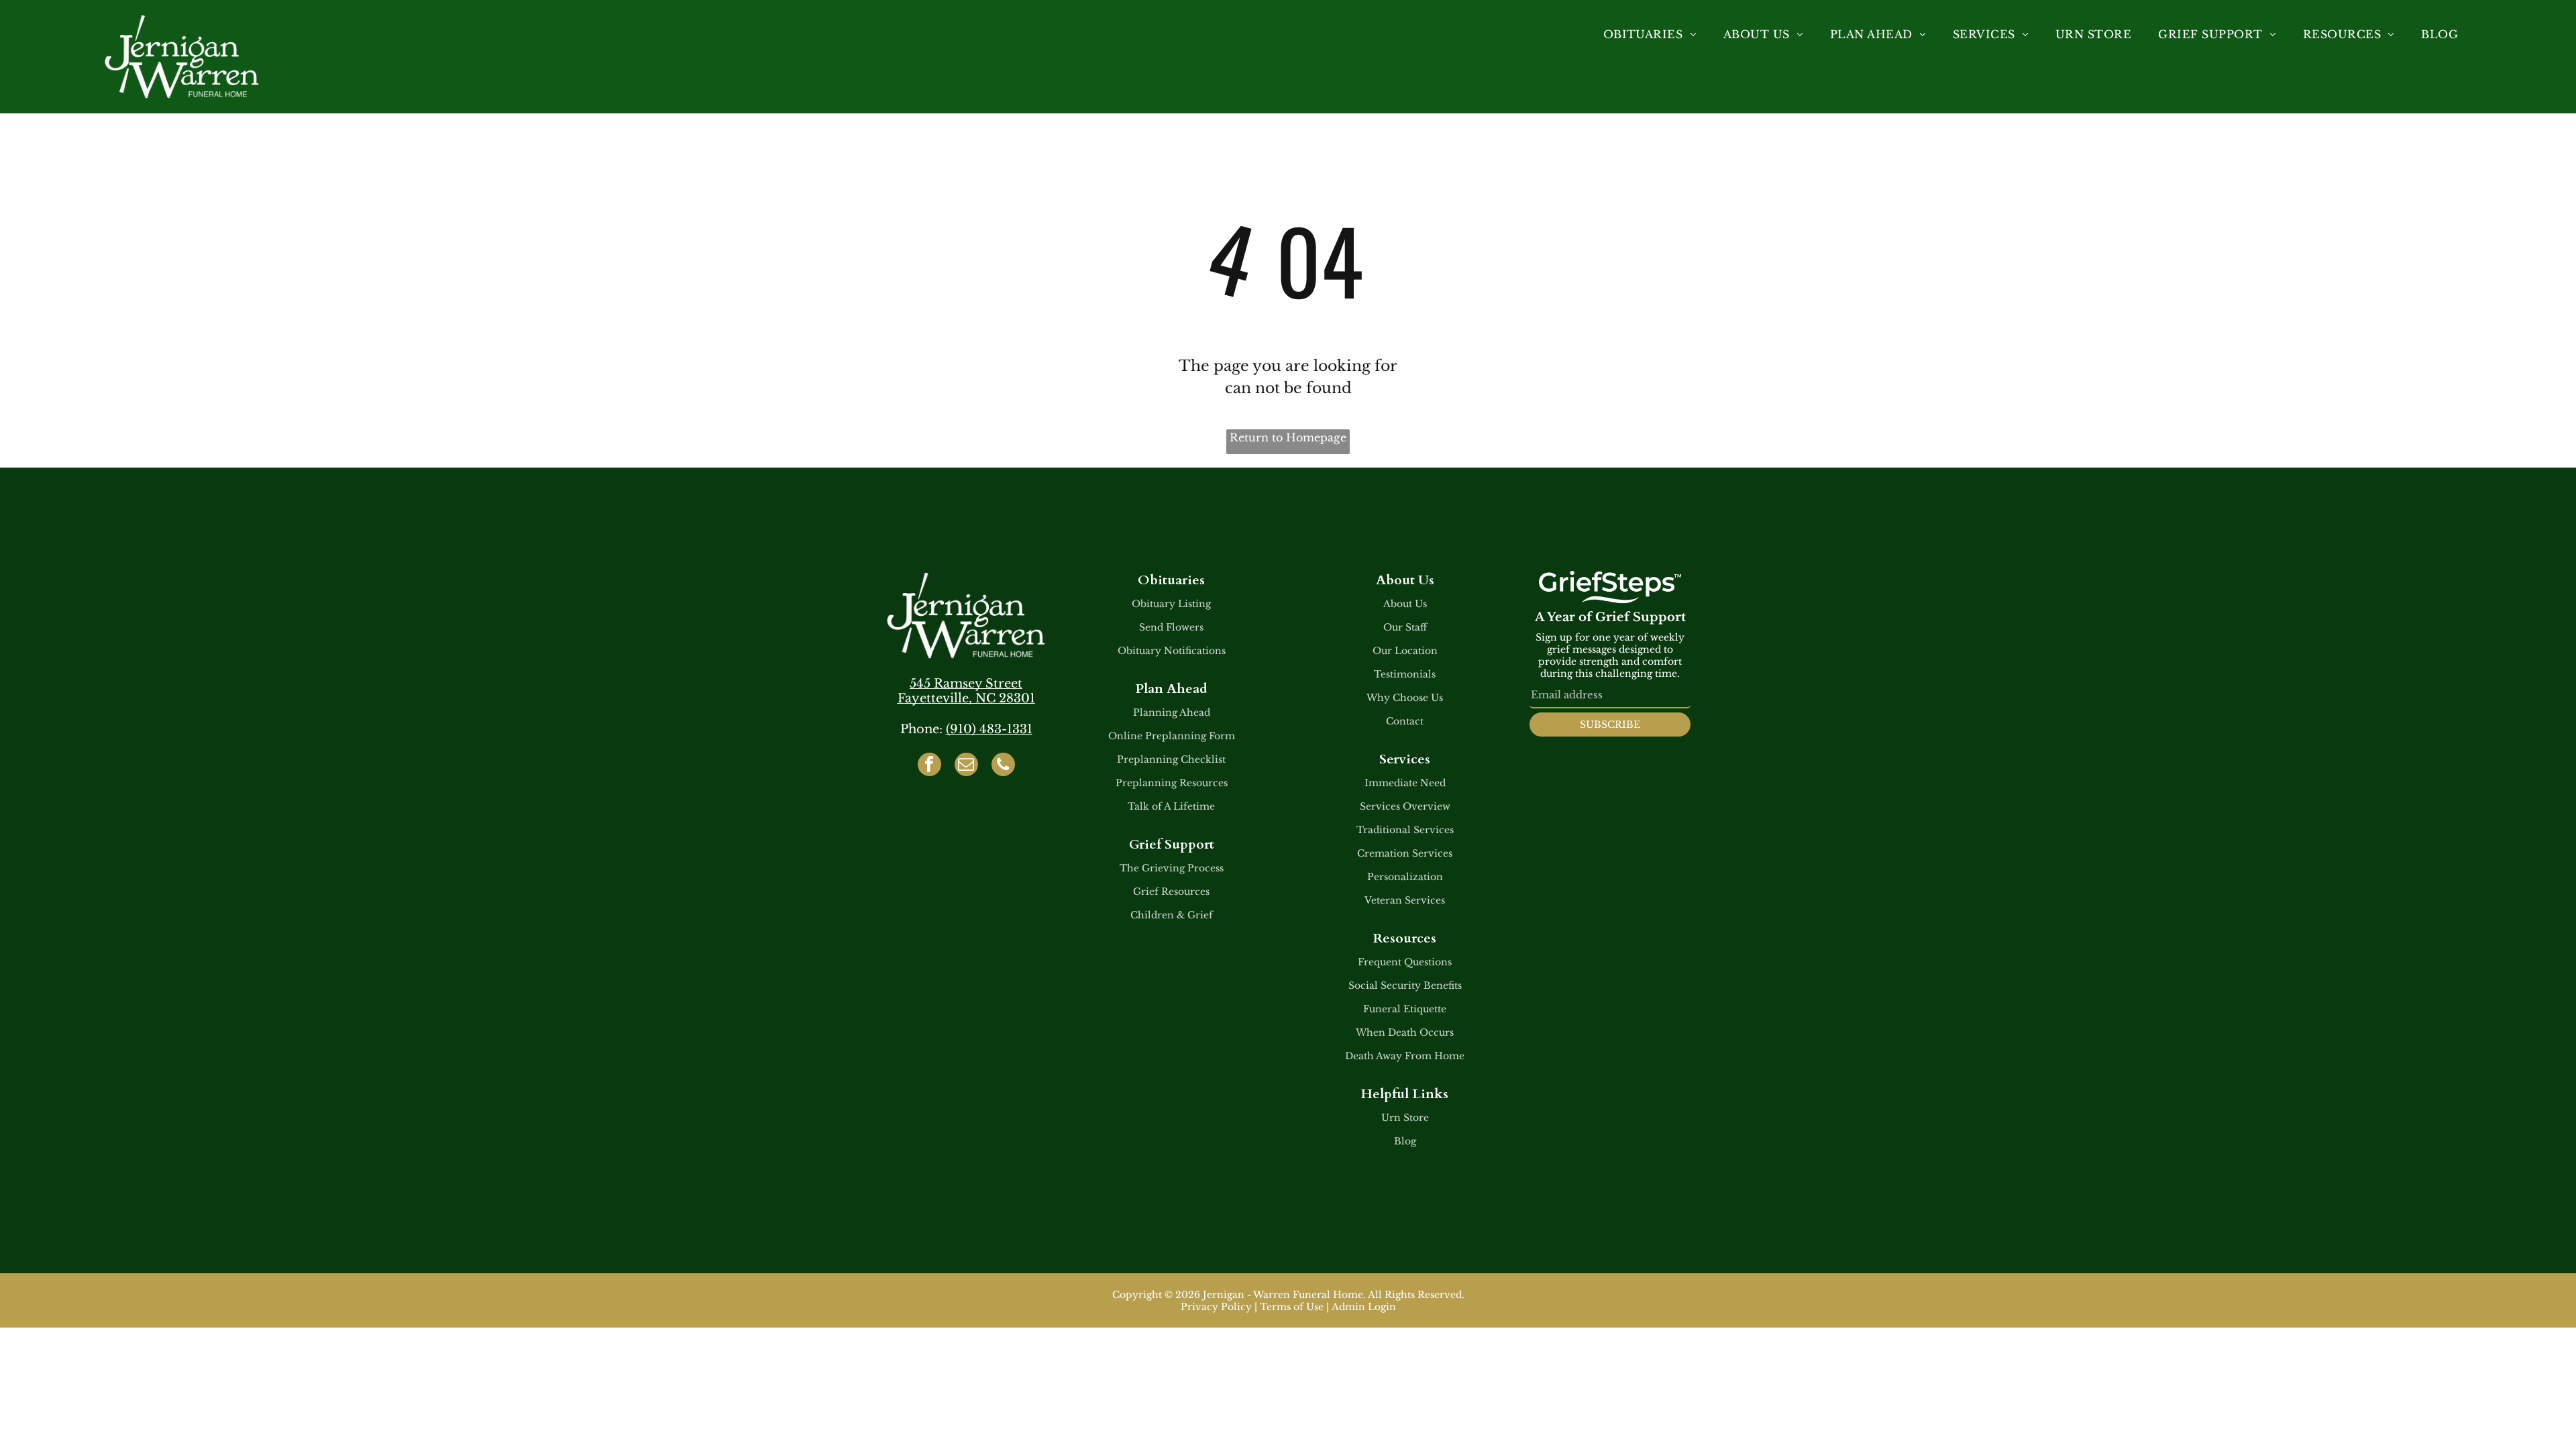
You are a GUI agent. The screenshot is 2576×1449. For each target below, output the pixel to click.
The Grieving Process (1172, 868)
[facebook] (929, 766)
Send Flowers (1171, 627)
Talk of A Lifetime (1171, 806)
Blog (1405, 1141)
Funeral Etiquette (1405, 1009)
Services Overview (1405, 806)
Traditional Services (1405, 830)
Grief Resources (1171, 892)
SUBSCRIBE (1610, 724)
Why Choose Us (1405, 698)
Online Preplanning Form (1172, 736)
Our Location (1405, 651)
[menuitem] (1650, 34)
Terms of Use (1292, 1307)
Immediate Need (1405, 783)
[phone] (1003, 766)
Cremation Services (1405, 853)
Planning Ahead (1172, 712)
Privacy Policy (1216, 1307)
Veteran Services (1405, 900)
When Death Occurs (1405, 1032)
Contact (1405, 721)
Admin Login (1364, 1307)
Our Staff (1405, 627)
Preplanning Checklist (1171, 759)
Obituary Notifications (1172, 651)
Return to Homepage (1288, 437)
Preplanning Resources (1172, 783)
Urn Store (1405, 1118)
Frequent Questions (1405, 962)
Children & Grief (1172, 915)
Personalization (1405, 877)
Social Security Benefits (1405, 985)
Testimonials (1405, 674)
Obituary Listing (1171, 604)
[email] (966, 766)
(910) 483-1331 (989, 729)
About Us (1405, 604)
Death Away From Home (1405, 1056)
